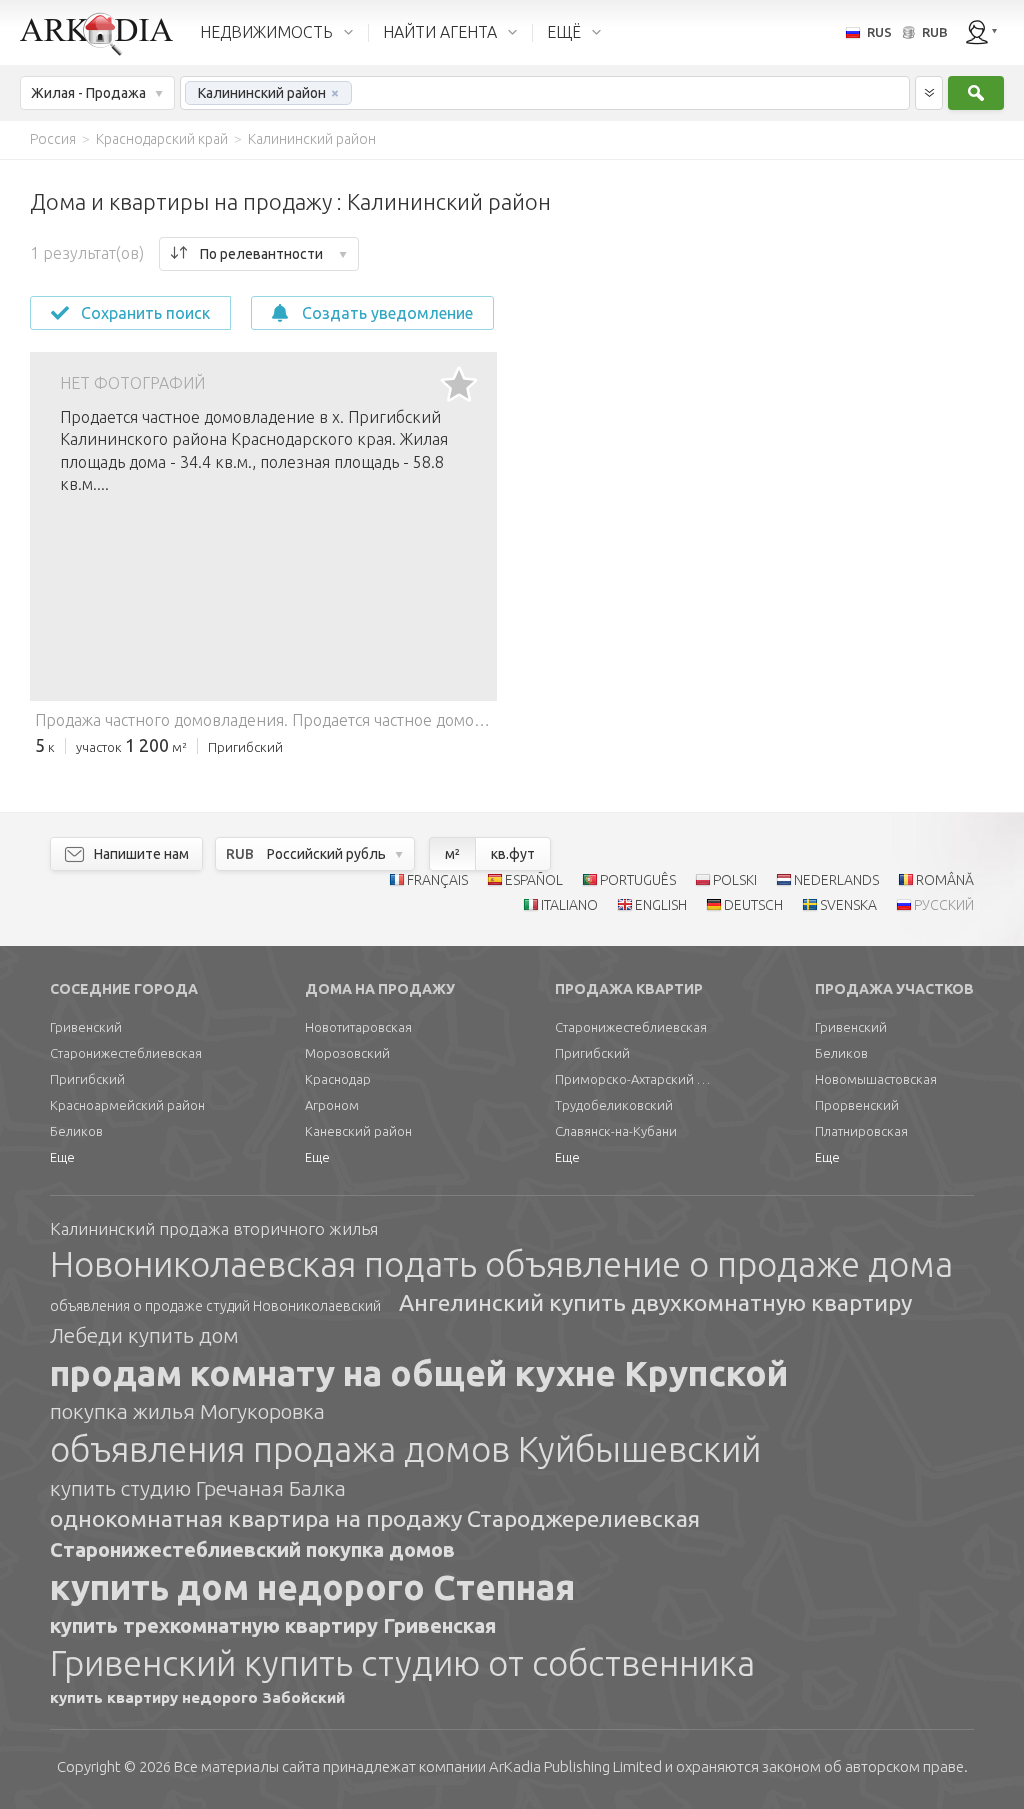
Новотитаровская (358, 1027)
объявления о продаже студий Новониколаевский (215, 1306)
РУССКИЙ (944, 905)
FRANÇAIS (437, 880)
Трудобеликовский (614, 1105)
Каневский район (358, 1131)
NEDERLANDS (836, 880)
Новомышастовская (876, 1079)
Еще (62, 1157)
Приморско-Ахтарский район (635, 1079)
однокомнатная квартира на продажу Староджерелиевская (375, 1518)
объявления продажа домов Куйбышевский (405, 1449)
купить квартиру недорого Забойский (197, 1697)
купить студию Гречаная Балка (198, 1488)
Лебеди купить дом (144, 1335)
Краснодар (338, 1079)
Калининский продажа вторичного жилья (214, 1228)
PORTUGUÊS (638, 880)
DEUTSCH (753, 905)
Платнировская (861, 1131)
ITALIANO (569, 905)
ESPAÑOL (534, 880)
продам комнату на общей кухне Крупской (419, 1373)
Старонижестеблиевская (126, 1053)
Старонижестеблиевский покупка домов (252, 1549)
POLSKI (735, 880)
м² (452, 854)
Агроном (332, 1105)
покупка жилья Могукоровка (187, 1411)
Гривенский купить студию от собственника (402, 1663)
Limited (575, 1766)
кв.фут (513, 854)
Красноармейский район (127, 1105)
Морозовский (347, 1053)
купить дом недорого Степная (312, 1587)
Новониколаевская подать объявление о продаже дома (501, 1264)
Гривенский (86, 1027)
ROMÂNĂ (945, 880)
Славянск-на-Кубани (616, 1131)
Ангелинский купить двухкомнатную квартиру (655, 1302)
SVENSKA (848, 905)
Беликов (76, 1131)
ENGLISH (661, 905)
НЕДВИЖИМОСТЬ (266, 32)
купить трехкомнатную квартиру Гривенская (273, 1625)
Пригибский (87, 1079)
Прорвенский (857, 1105)
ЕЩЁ (564, 32)
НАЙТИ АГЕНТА (440, 32)
